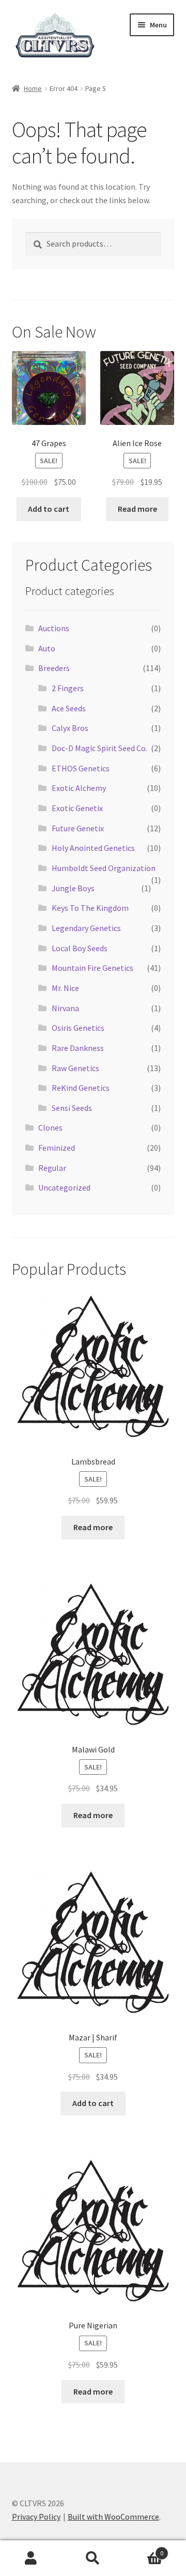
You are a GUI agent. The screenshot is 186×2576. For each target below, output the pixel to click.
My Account (31, 2558)
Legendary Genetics (86, 928)
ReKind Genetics (81, 1088)
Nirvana (65, 1008)
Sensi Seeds (72, 1108)
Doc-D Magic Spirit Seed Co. (99, 748)
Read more (137, 509)
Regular (52, 1168)
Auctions (54, 628)
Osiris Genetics (78, 1028)
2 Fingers (68, 688)
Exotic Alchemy (79, 788)
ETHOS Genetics (81, 768)
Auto (47, 648)
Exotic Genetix (77, 808)
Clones (50, 1127)
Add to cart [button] (49, 509)
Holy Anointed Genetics (93, 848)
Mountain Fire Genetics (92, 968)
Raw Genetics (75, 1068)
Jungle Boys (73, 888)
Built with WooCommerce (113, 2517)
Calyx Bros (70, 728)
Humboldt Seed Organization (104, 868)
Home (33, 88)
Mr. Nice (65, 988)
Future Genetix (78, 828)
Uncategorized (64, 1187)
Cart (144, 2549)
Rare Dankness (78, 1048)
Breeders (54, 668)
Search (93, 2558)
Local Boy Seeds (80, 948)
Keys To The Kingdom (90, 908)
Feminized (57, 1148)
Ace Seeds (69, 708)
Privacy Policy (36, 2517)
